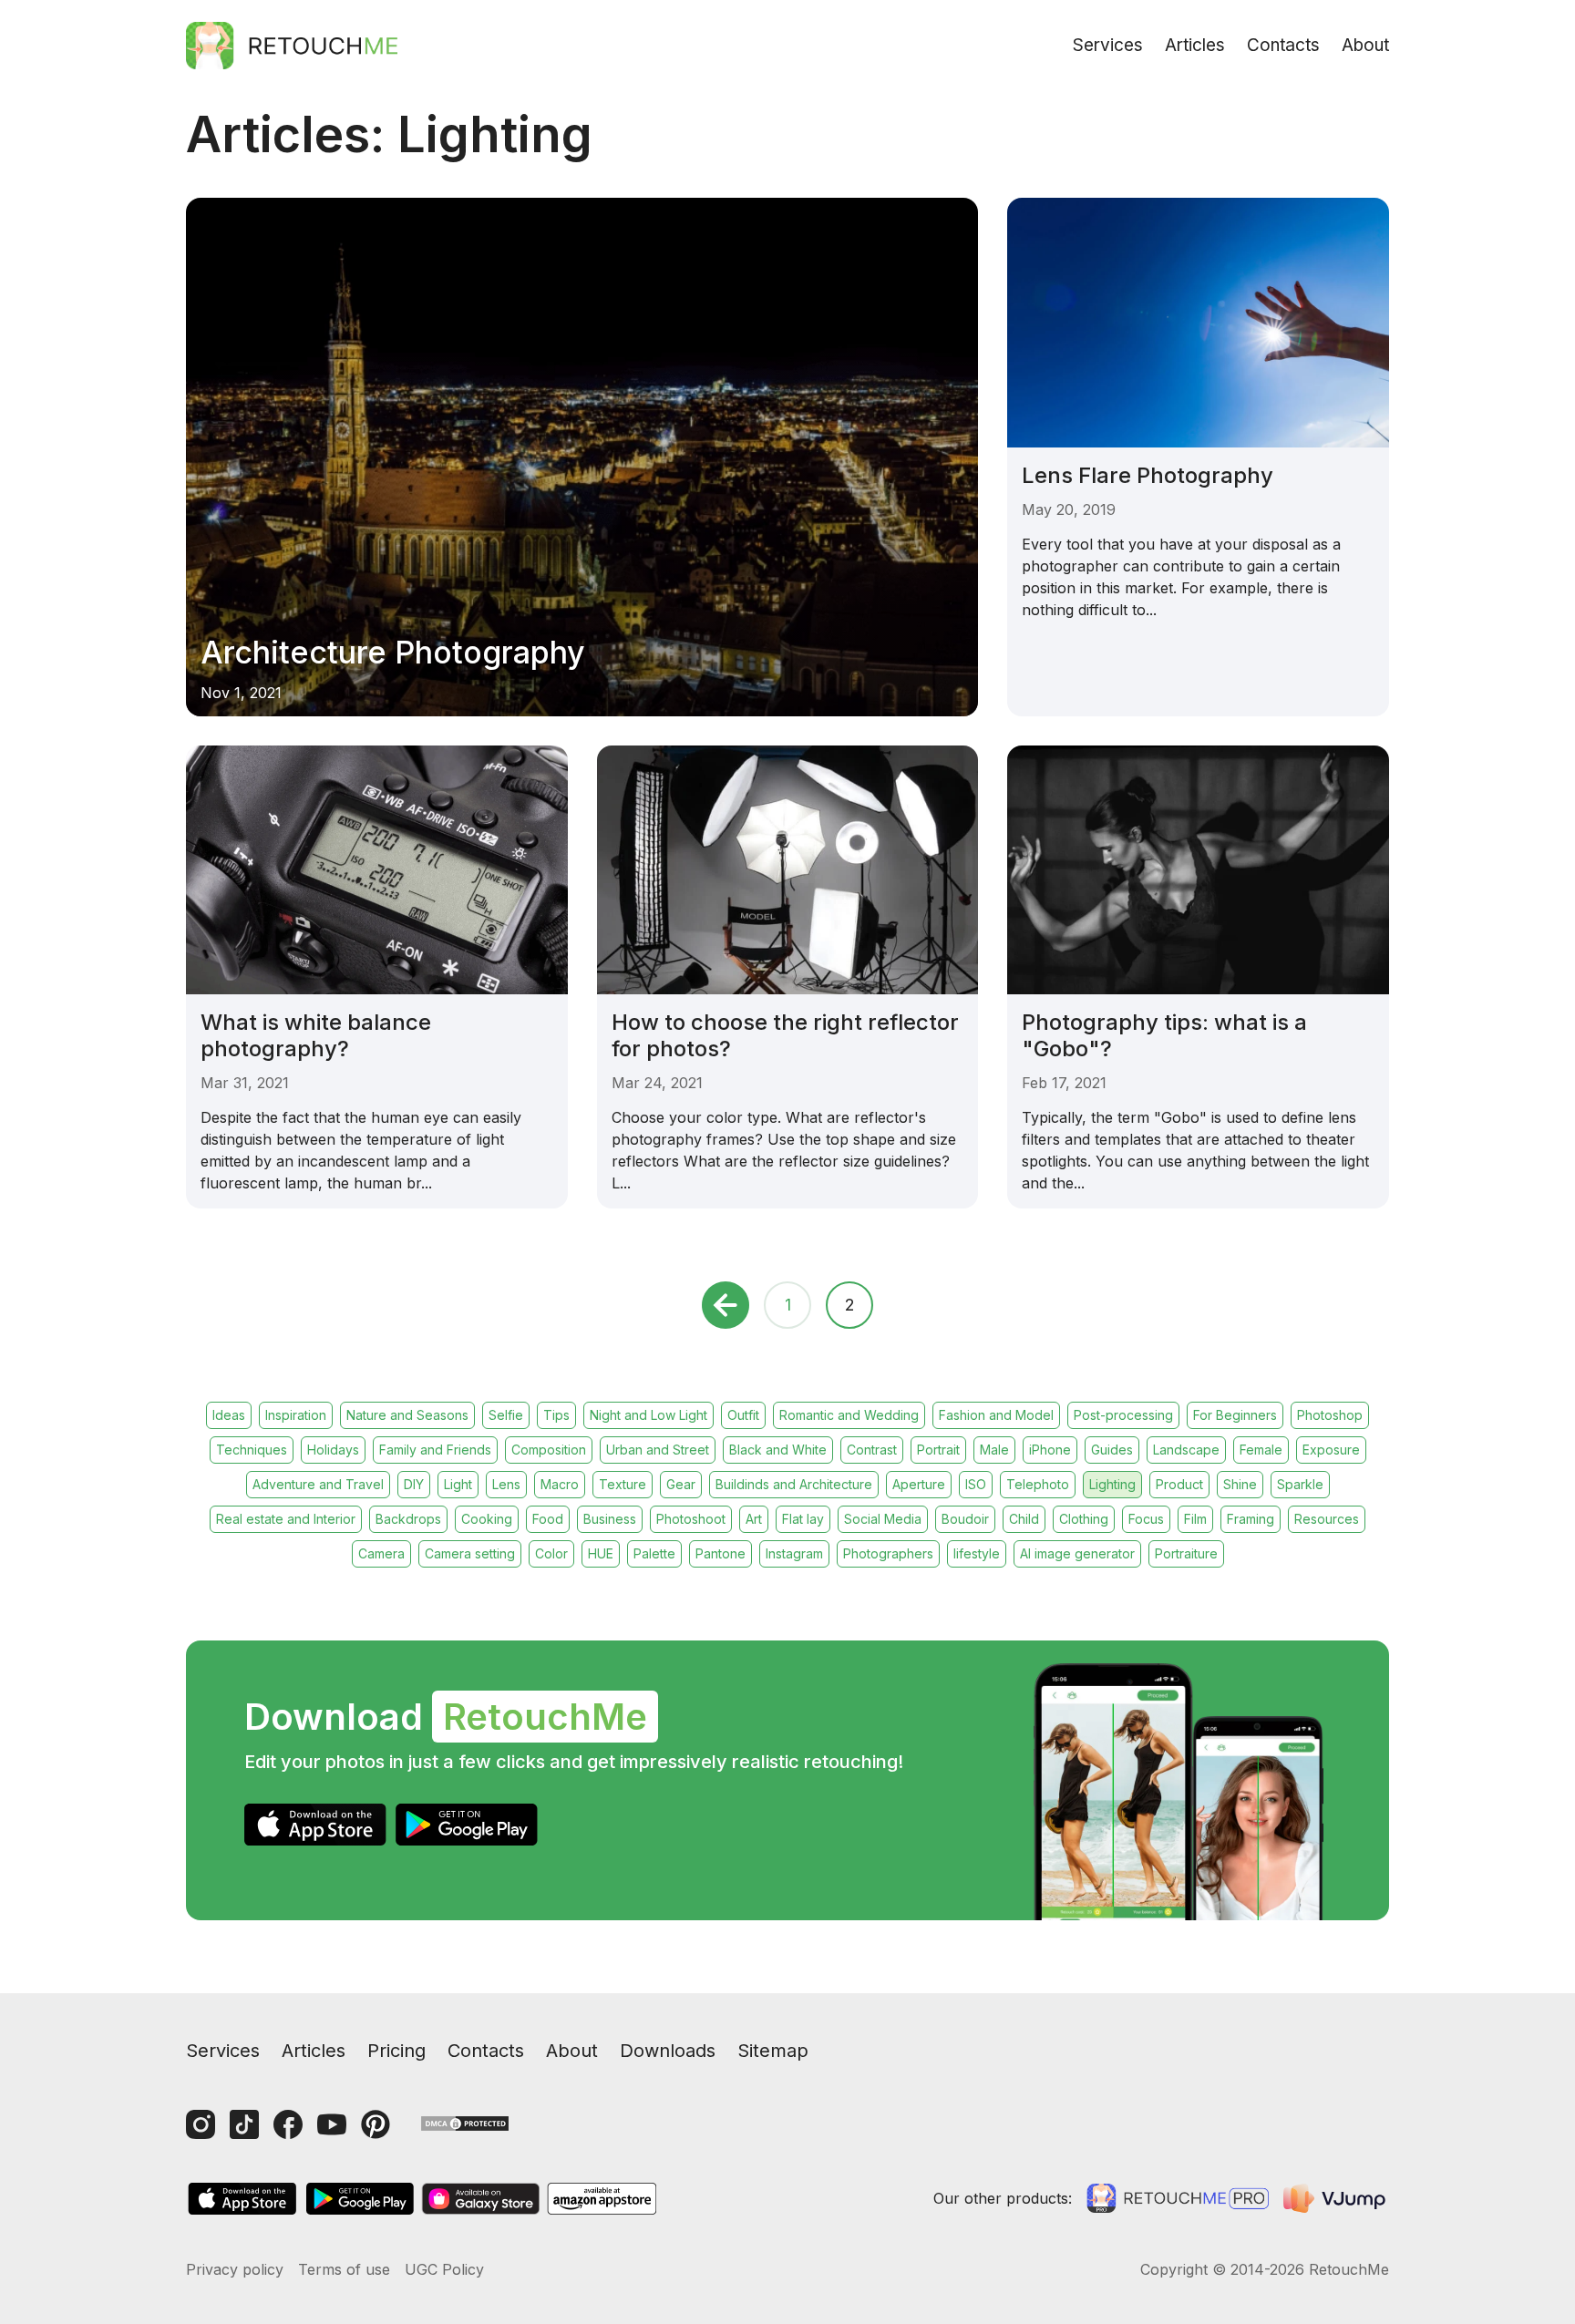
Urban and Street (658, 1450)
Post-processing (1123, 1415)
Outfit (743, 1415)
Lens (506, 1484)
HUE (601, 1553)
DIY (414, 1484)
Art (754, 1519)
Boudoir (965, 1519)
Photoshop (1330, 1415)
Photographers (888, 1553)
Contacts (1283, 45)
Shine (1240, 1484)
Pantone (721, 1553)
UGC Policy (444, 2269)
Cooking (487, 1519)
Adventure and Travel (318, 1484)
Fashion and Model (996, 1415)
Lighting (1112, 1484)
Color (551, 1553)
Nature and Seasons (407, 1415)
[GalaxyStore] (480, 2199)
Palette (654, 1553)
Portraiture (1186, 1553)
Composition (549, 1450)
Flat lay (803, 1519)
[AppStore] (315, 1825)
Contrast (872, 1450)
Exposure (1331, 1450)
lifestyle (977, 1553)
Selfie (506, 1415)
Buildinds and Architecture (794, 1484)
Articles (1195, 45)
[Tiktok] (244, 2124)
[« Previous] (726, 1305)
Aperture (919, 1484)
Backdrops (408, 1519)
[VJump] (1336, 2198)
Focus (1146, 1519)
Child (1024, 1519)
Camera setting (470, 1553)
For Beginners (1235, 1415)
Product (1179, 1484)
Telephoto (1038, 1484)
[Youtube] (332, 2124)
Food (548, 1519)
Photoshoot (691, 1519)
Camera (381, 1553)
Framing (1251, 1519)
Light (458, 1484)
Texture (623, 1484)
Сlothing (1084, 1519)
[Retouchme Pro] (1178, 2198)
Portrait (938, 1450)
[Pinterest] (376, 2124)
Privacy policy (235, 2269)
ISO (976, 1484)
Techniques (252, 1450)
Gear (681, 1484)
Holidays (333, 1450)
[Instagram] (201, 2124)
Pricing (396, 2051)
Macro (560, 1484)
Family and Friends (435, 1450)
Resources (1327, 1519)
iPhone (1050, 1450)
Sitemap (773, 2051)
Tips (556, 1415)
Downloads (668, 2051)
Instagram (794, 1553)
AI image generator (1077, 1553)
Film (1195, 1519)
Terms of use (344, 2269)
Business (610, 1519)
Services (1108, 45)
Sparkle (1300, 1484)
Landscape (1186, 1450)
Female (1261, 1450)
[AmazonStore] (602, 2199)
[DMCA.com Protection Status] (465, 2122)
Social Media (883, 1519)
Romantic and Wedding (849, 1415)
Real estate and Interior (286, 1519)
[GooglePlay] (467, 1825)
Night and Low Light (649, 1415)
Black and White (778, 1450)
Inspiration (296, 1415)
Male (994, 1450)
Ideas (229, 1415)
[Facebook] (288, 2124)
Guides (1112, 1450)
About (1365, 45)
